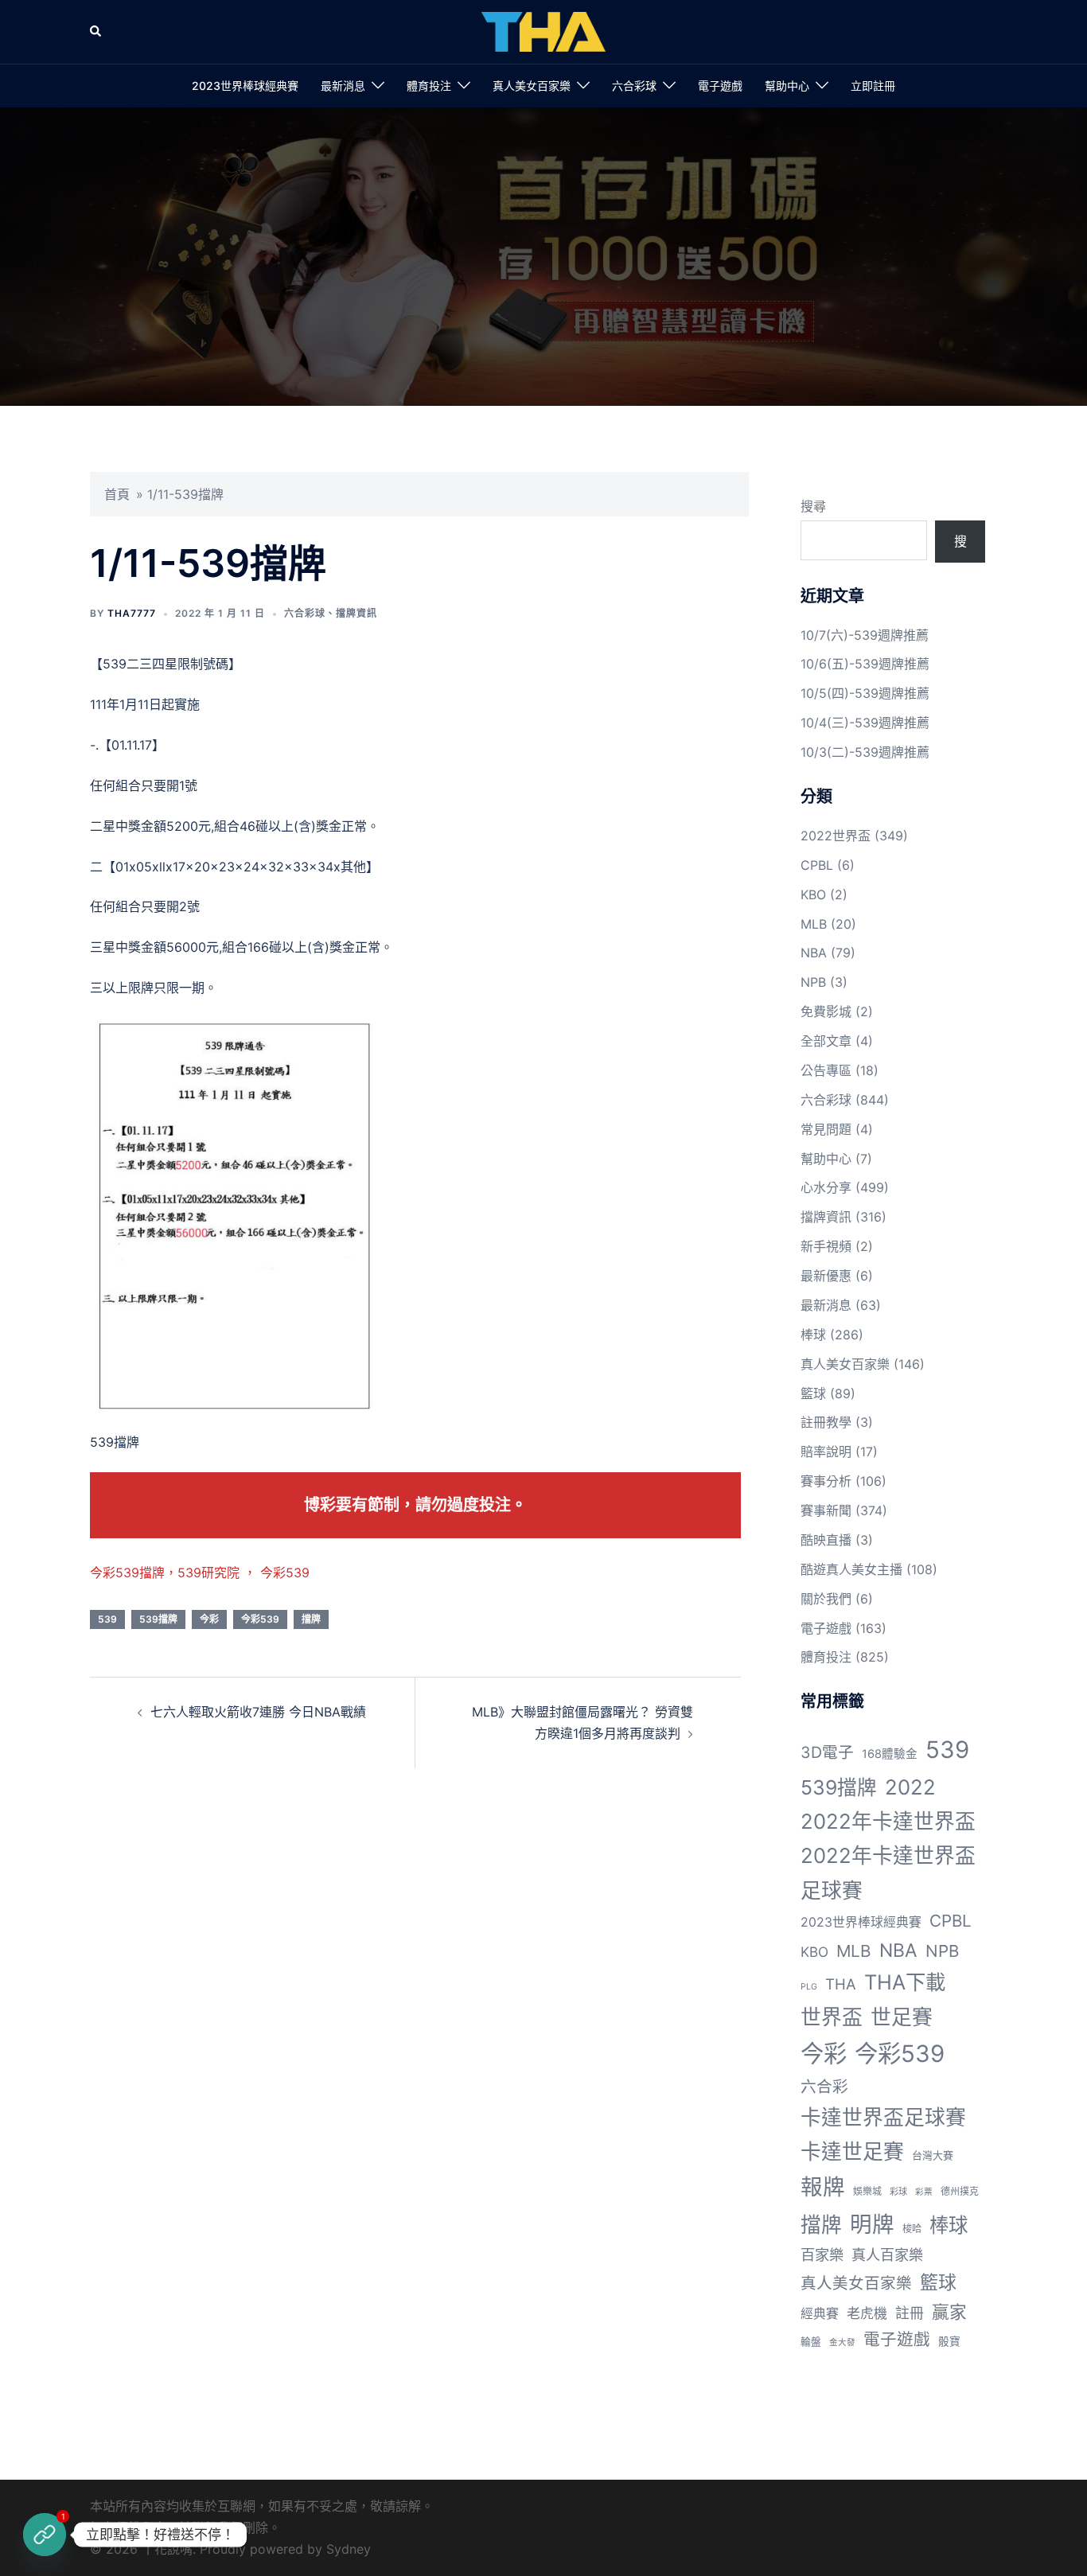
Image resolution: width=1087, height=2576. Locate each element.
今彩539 (260, 1619)
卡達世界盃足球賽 (883, 2117)
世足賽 (902, 2017)
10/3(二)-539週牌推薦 (865, 752)
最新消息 (343, 86)
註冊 (910, 2313)
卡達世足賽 (852, 2151)
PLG (809, 1987)
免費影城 (826, 1011)
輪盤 (811, 2342)
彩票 (924, 2192)
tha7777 (132, 613)
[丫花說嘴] (543, 30)
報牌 (823, 2187)
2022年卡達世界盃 (888, 1821)
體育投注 (429, 86)
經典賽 (820, 2314)
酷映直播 (826, 1540)
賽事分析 (826, 1481)
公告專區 (826, 1070)
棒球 (813, 1335)
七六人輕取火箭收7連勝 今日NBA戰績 (258, 1712)
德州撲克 (960, 2191)
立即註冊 (873, 86)
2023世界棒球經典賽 (245, 86)
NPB (813, 982)
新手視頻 (826, 1246)
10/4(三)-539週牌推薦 (865, 723)
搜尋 (813, 506)
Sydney (349, 2549)
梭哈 (912, 2229)
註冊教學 (826, 1422)
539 (107, 1619)
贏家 (949, 2312)
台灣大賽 (933, 2155)
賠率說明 (826, 1452)
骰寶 (949, 2341)
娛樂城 (867, 2191)
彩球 (898, 2192)
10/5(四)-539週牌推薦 (865, 693)
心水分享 (826, 1187)
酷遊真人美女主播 (851, 1569)
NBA (814, 953)
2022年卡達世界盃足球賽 (888, 1873)
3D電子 (827, 1752)
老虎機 (867, 2313)
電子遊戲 (720, 86)
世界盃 (832, 2017)
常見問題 (826, 1129)
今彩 (209, 1619)
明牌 (872, 2224)
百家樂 (822, 2254)
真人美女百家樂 (532, 86)
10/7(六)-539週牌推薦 (865, 635)
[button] (96, 32)
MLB (814, 924)
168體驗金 (890, 1754)
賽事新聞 (826, 1510)
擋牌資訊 (356, 613)
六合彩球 (634, 86)
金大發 (842, 2342)
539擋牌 (158, 1619)
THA (841, 1984)
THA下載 (905, 1982)
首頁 (117, 494)
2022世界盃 (836, 836)
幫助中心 (787, 86)
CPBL (817, 865)
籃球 (813, 1393)
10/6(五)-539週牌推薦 (865, 664)
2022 (910, 1787)
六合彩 (824, 2087)
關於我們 (826, 1599)
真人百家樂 (887, 2254)
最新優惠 (826, 1276)
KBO (813, 894)
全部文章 (826, 1041)
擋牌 (311, 1619)
